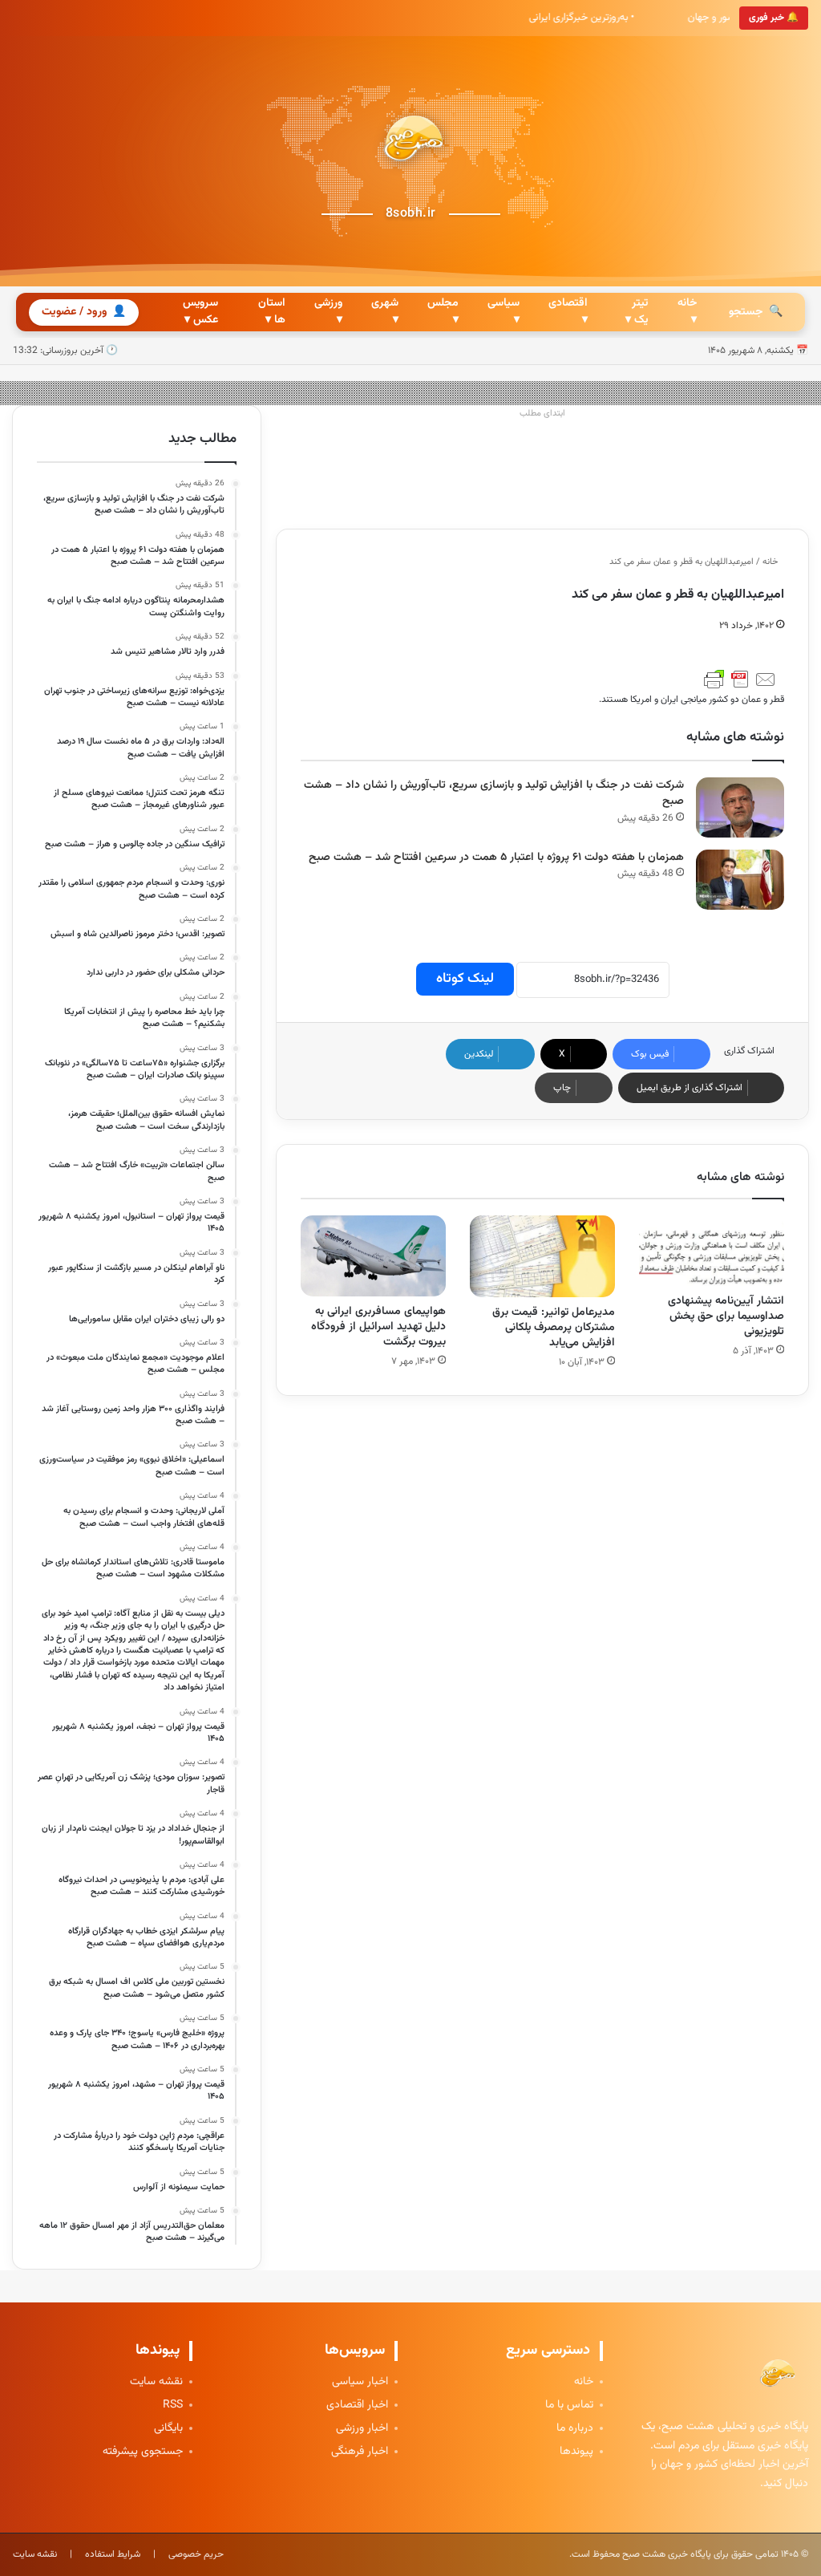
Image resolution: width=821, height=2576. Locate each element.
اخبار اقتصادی (357, 2406)
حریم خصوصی (196, 2554)
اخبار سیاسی (360, 2382)
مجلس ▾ (443, 312)
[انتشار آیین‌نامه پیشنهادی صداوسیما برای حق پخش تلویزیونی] (712, 1251)
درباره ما (575, 2429)
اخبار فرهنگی (360, 2452)
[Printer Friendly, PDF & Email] (740, 679)
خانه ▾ (687, 312)
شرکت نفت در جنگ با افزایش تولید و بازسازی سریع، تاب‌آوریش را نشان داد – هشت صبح (494, 794)
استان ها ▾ (272, 312)
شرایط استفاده (113, 2554)
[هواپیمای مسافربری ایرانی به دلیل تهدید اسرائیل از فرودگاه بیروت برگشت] (373, 1256)
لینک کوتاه (465, 979)
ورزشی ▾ (328, 312)
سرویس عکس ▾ (200, 312)
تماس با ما (569, 2406)
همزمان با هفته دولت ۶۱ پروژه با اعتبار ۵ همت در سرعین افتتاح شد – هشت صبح (496, 858)
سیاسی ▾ (504, 312)
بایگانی (168, 2429)
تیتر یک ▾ (637, 312)
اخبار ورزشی (362, 2429)
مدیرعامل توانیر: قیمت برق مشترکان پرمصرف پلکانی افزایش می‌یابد (554, 1328)
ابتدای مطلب (542, 414)
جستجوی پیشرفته (143, 2452)
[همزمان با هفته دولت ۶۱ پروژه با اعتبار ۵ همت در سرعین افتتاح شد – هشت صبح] (740, 880)
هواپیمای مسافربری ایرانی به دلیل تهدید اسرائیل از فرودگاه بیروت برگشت (378, 1327)
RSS (173, 2406)
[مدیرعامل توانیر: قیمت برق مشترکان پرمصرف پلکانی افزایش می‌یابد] (542, 1256)
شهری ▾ (385, 312)
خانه (771, 562)
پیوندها (576, 2452)
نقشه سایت (156, 2382)
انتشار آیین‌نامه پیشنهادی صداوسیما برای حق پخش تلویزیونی (726, 1316)
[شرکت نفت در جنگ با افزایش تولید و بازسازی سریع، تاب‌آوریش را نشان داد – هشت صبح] (740, 807)
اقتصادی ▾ (568, 312)
